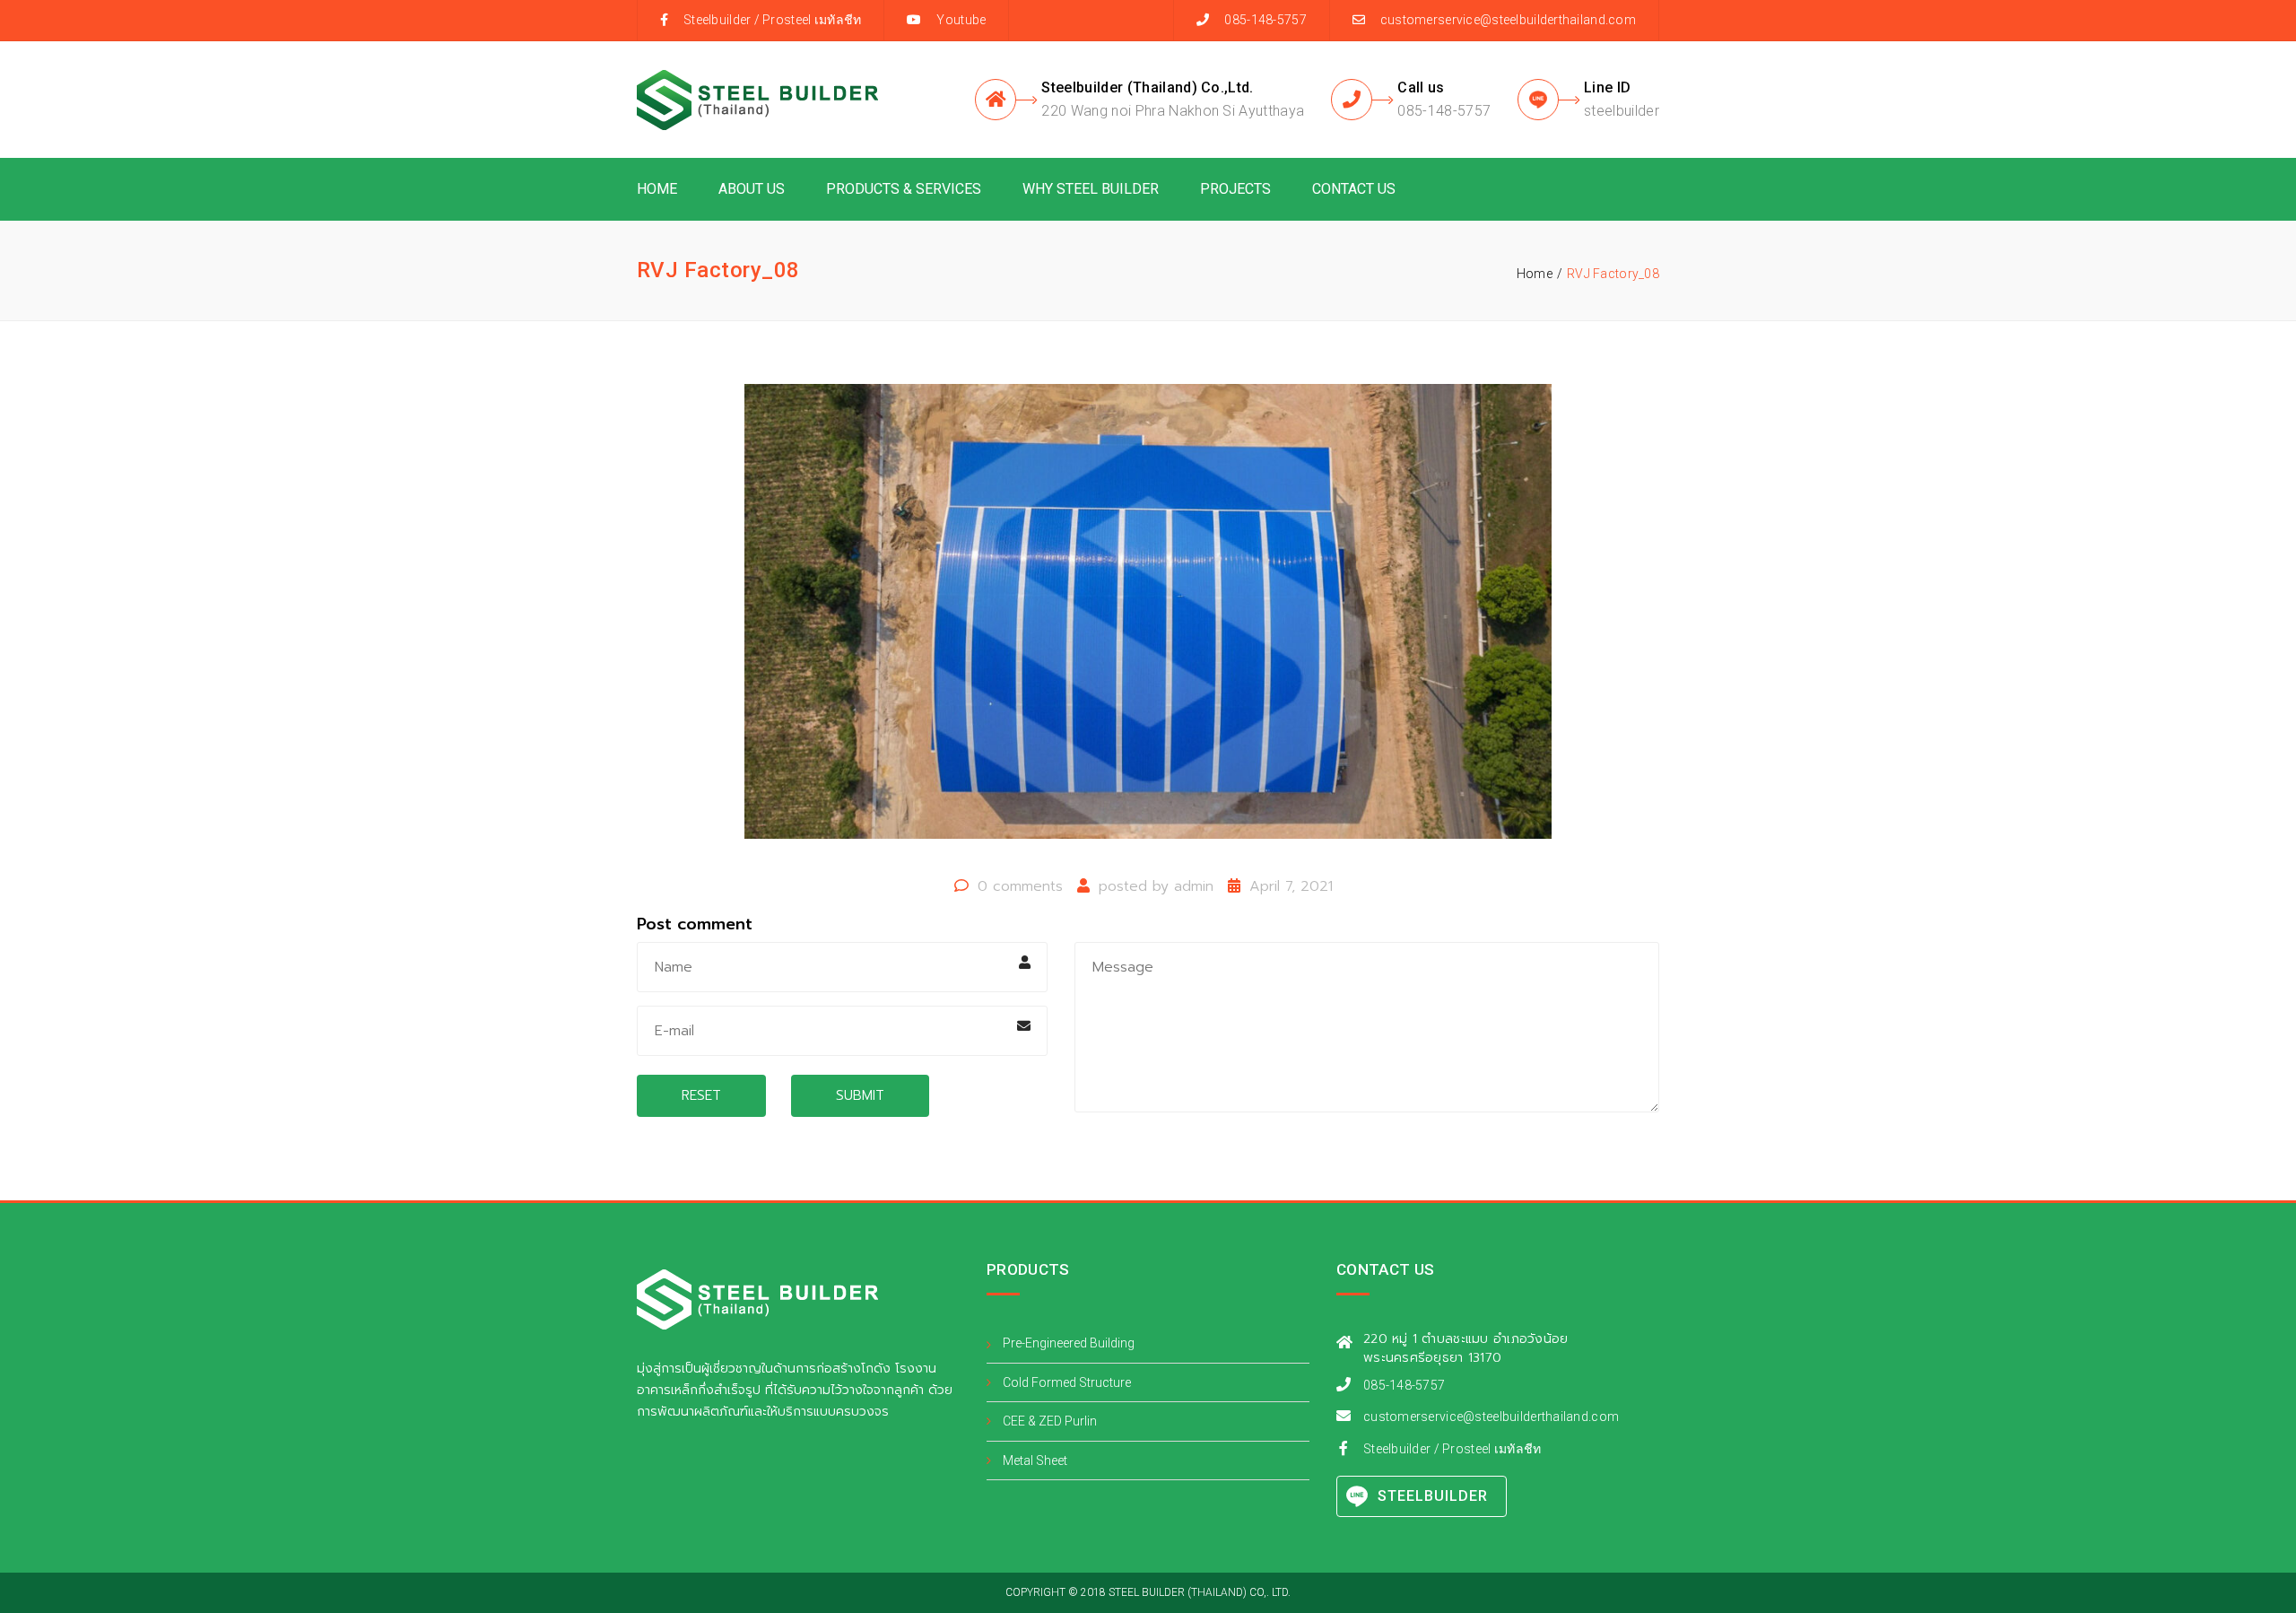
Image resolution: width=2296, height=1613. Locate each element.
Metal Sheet (1035, 1460)
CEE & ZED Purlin (1050, 1421)
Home (657, 189)
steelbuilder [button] (1433, 1496)
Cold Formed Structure (1067, 1382)
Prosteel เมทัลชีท (812, 20)
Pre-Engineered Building (1069, 1343)
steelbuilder (1622, 111)
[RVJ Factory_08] (1148, 620)
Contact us (1354, 189)
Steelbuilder (717, 20)
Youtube (961, 20)
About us (752, 189)
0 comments (1020, 886)
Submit (860, 1095)
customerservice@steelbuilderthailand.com (1508, 20)
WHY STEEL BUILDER (1091, 189)
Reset (701, 1095)
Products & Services (904, 189)
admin (1194, 886)
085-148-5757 (1444, 111)
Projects (1235, 189)
